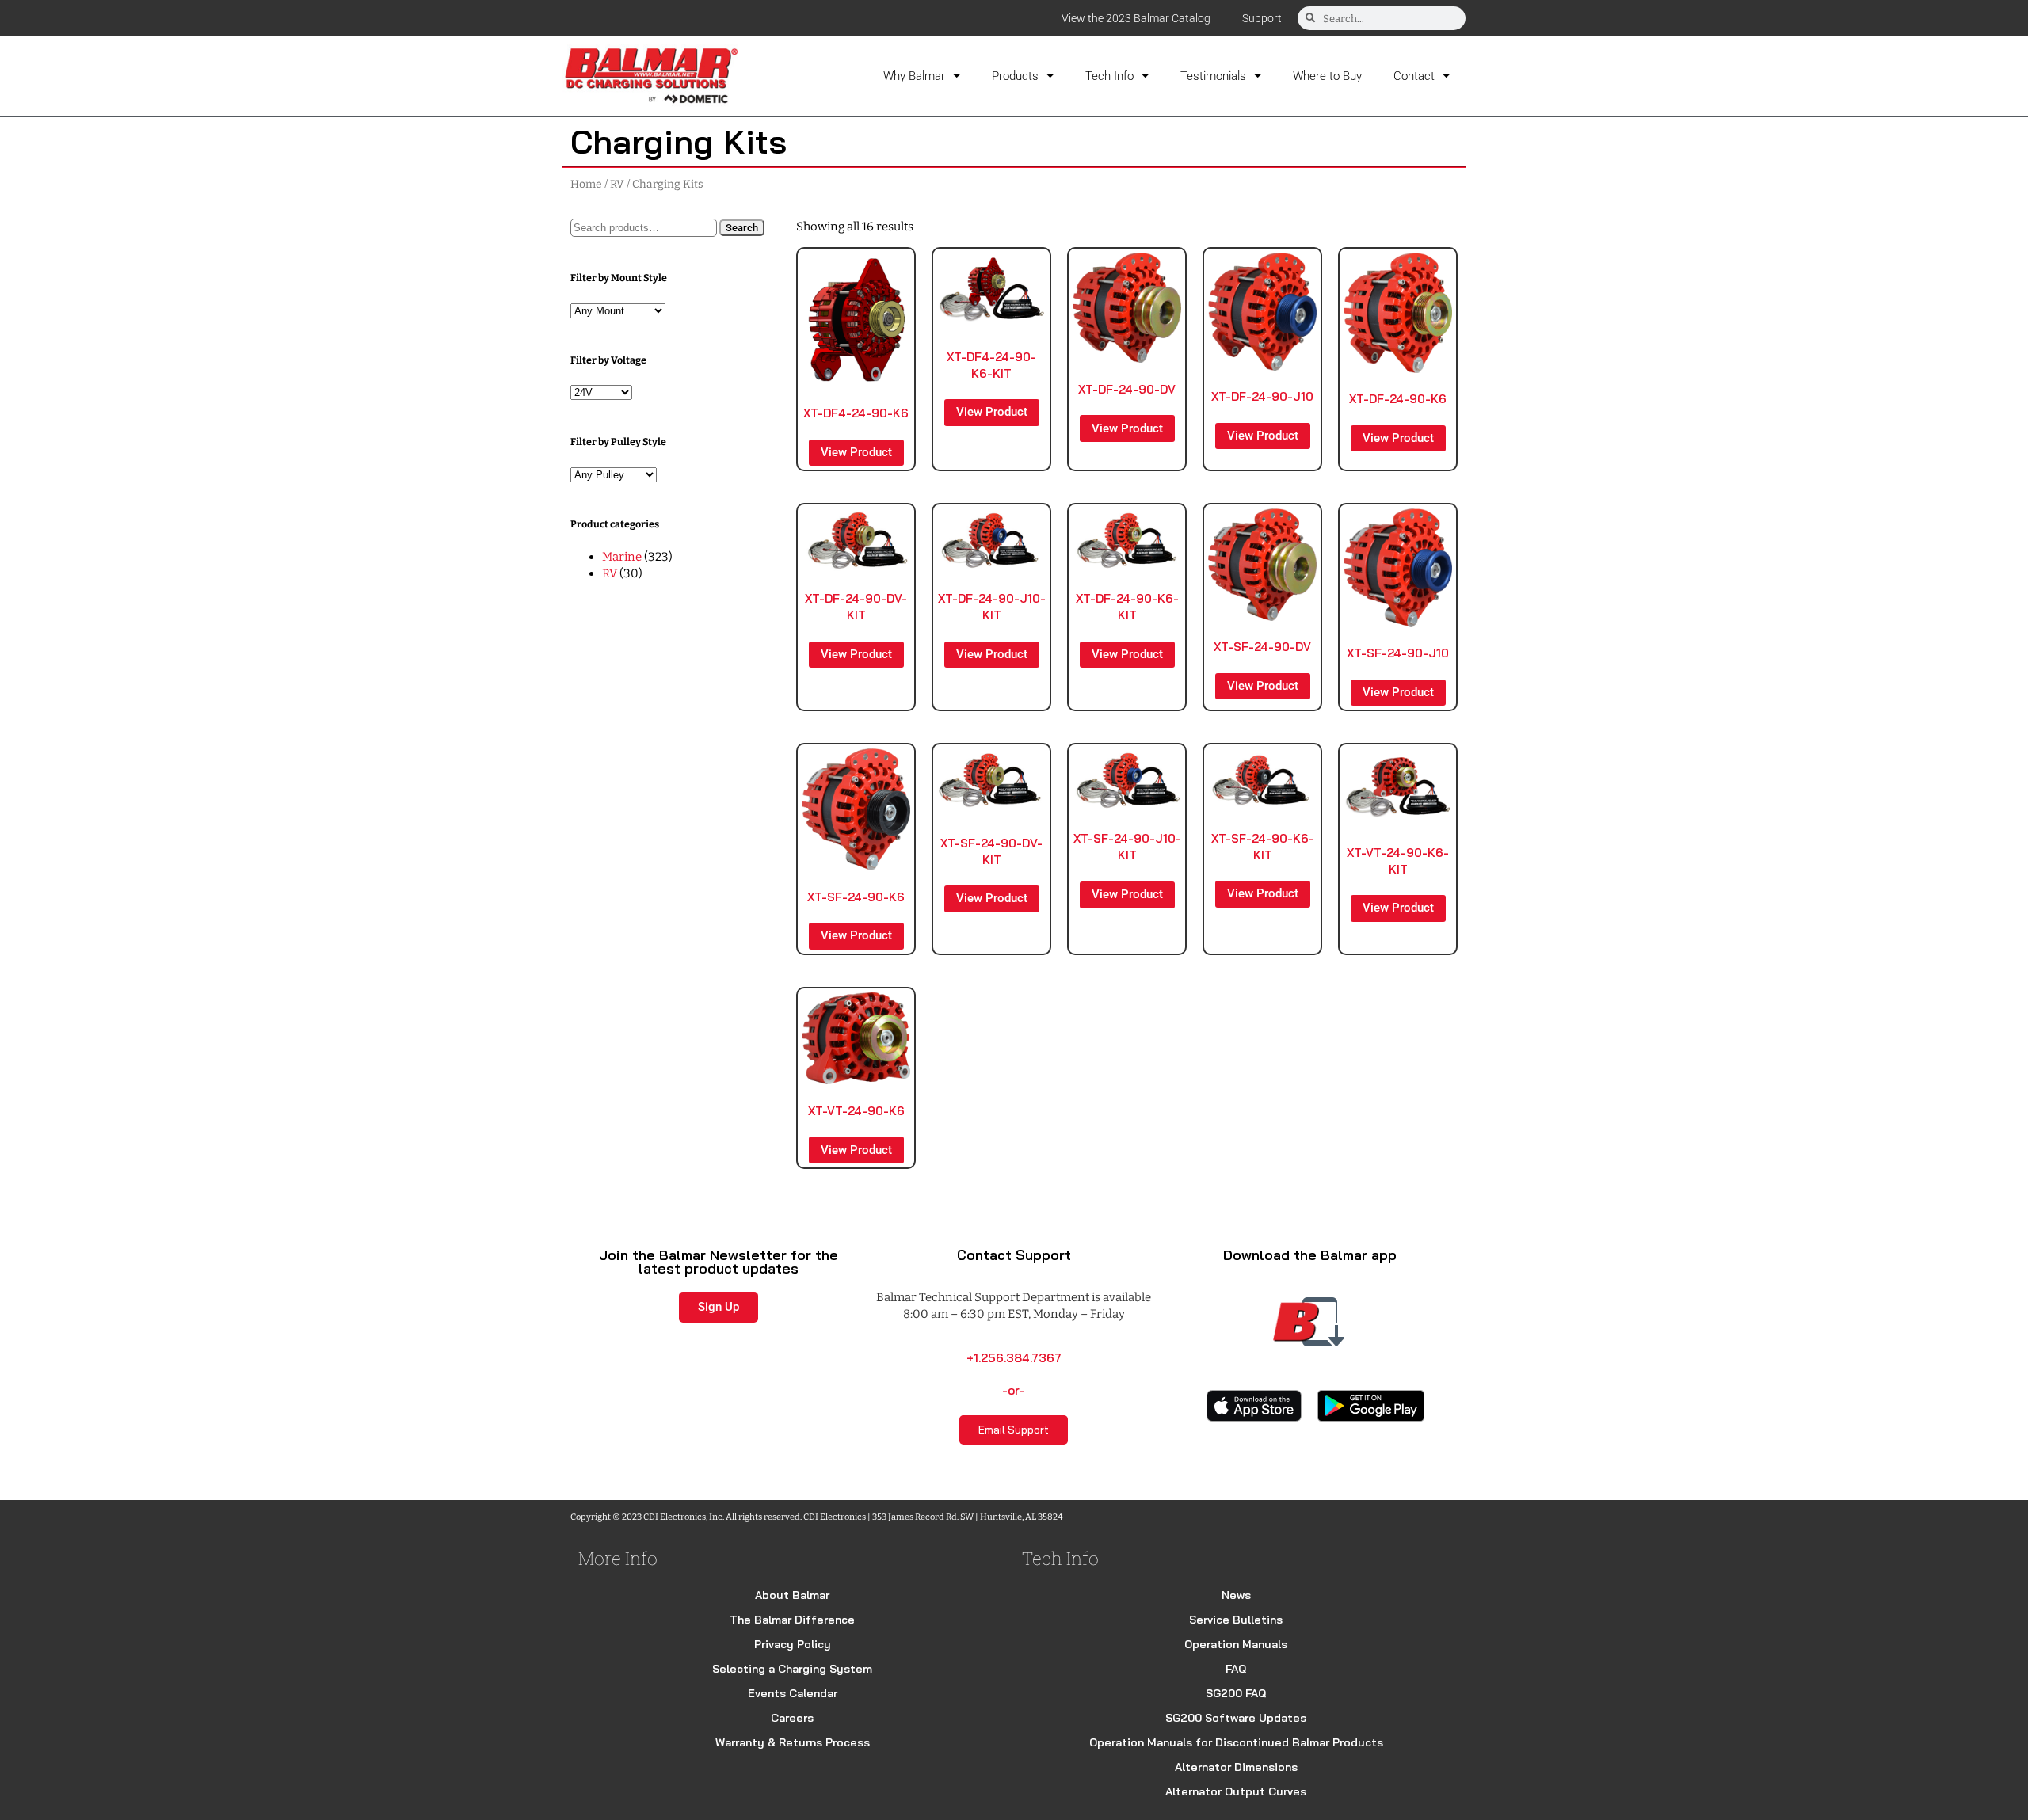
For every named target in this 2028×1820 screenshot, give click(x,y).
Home (586, 184)
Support (1262, 18)
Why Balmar (914, 76)
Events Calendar (793, 1693)
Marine (622, 557)
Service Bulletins (1236, 1620)
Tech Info (1109, 76)
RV (617, 184)
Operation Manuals (1236, 1644)
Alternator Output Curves (1236, 1791)
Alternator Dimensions (1236, 1767)
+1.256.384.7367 (1014, 1358)
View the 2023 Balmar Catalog (1136, 18)
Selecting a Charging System (792, 1669)
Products (1015, 76)
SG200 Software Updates (1236, 1718)
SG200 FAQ (1236, 1693)
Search (742, 228)
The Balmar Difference (792, 1620)
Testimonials (1213, 76)
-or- (1014, 1390)
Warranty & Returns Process (793, 1742)
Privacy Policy (793, 1644)
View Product (856, 452)
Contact (1414, 76)
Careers (792, 1718)
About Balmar (792, 1595)
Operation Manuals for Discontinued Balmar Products (1236, 1742)
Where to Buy (1327, 76)
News (1236, 1595)
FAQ (1236, 1669)
